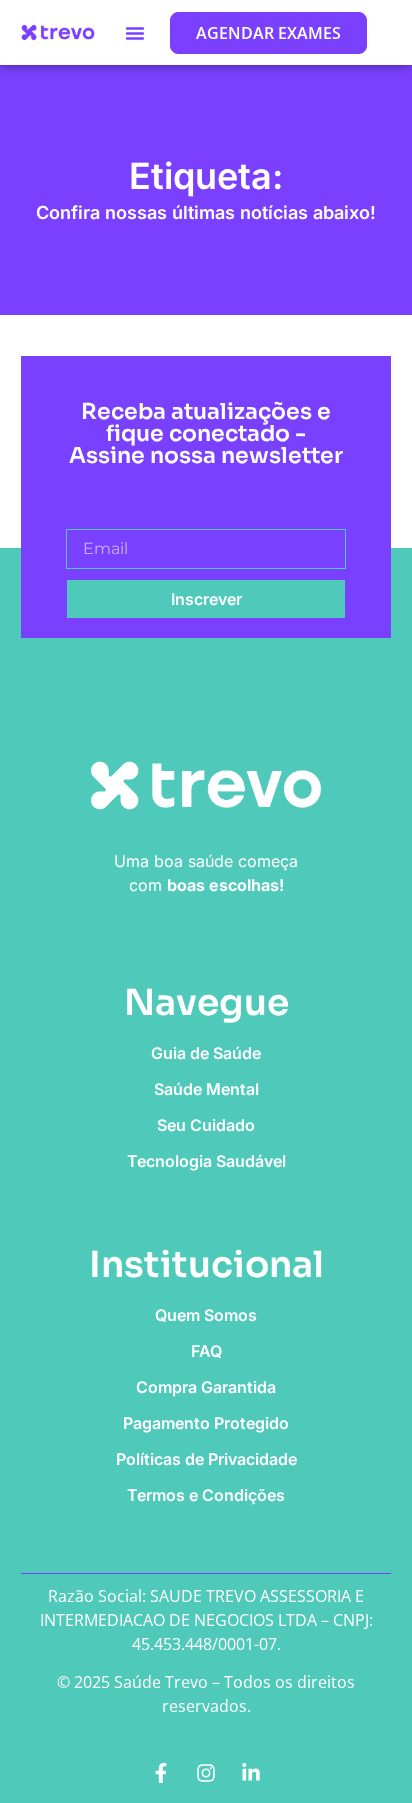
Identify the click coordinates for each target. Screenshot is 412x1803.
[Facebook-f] (161, 1773)
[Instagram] (206, 1773)
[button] (135, 33)
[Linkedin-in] (251, 1773)
